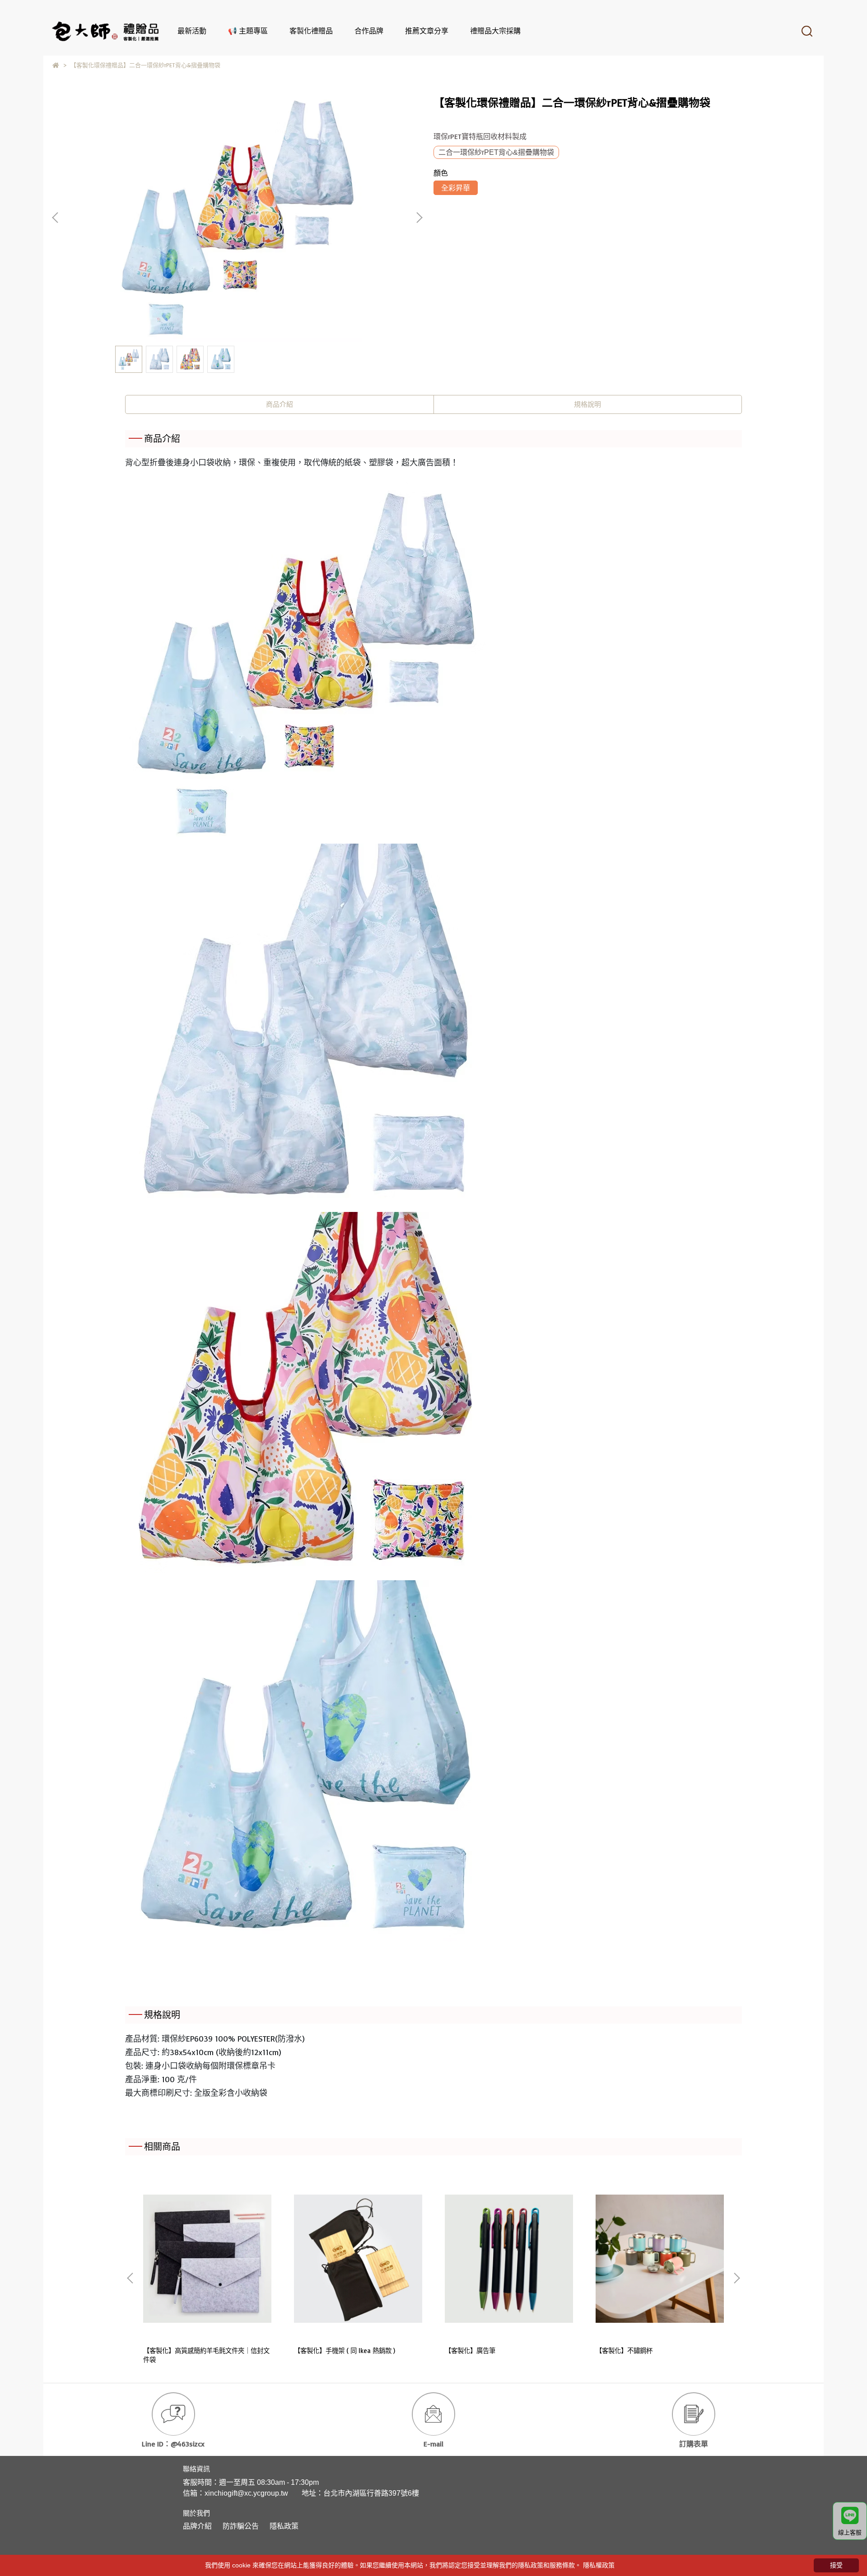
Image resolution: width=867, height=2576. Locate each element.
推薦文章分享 (427, 31)
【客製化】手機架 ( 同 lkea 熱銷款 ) (345, 2351)
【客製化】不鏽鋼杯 (624, 2351)
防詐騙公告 (241, 2526)
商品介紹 (280, 404)
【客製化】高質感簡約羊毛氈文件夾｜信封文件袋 (206, 2355)
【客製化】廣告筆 (470, 2351)
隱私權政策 (599, 2565)
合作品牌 (369, 31)
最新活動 (192, 31)
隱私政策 (284, 2526)
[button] (419, 218)
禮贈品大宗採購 (495, 31)
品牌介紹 (197, 2526)
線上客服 (850, 2532)
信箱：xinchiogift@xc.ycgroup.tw (235, 2493)
